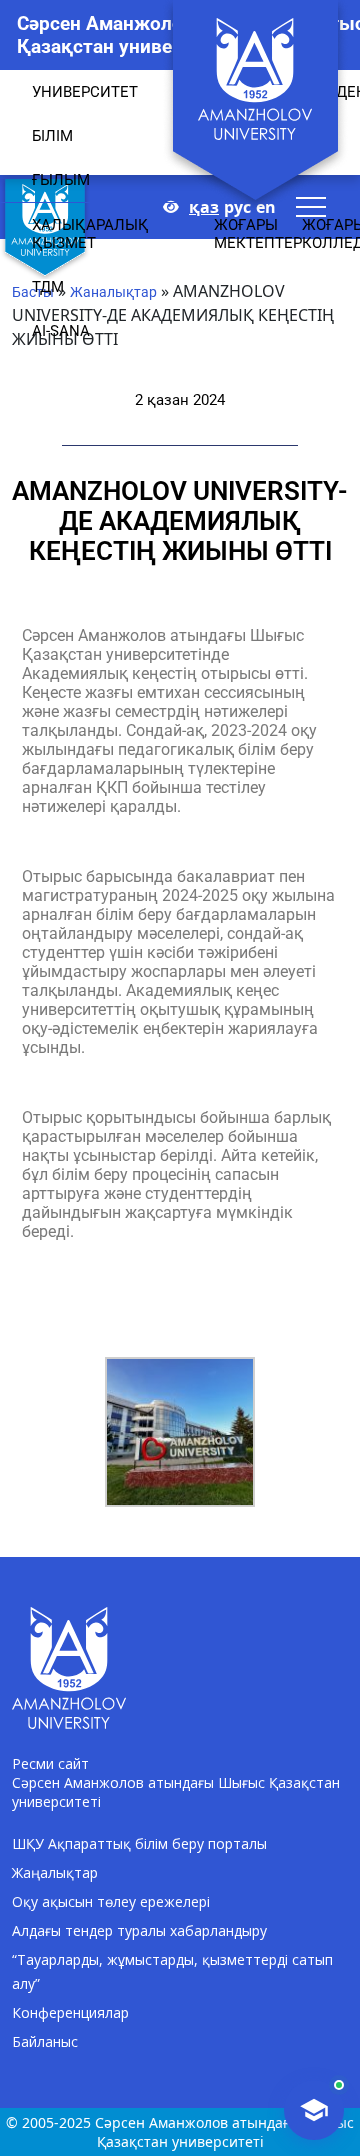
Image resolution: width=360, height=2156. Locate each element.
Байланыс (45, 2041)
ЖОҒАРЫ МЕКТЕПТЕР (258, 234)
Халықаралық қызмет (90, 234)
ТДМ (48, 287)
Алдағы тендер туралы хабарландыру (139, 1930)
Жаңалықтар (55, 1872)
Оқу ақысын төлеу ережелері (111, 1901)
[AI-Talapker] (314, 2110)
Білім (52, 136)
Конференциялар (70, 2012)
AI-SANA (61, 331)
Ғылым (61, 180)
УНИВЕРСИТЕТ (85, 92)
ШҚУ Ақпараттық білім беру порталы (139, 1843)
